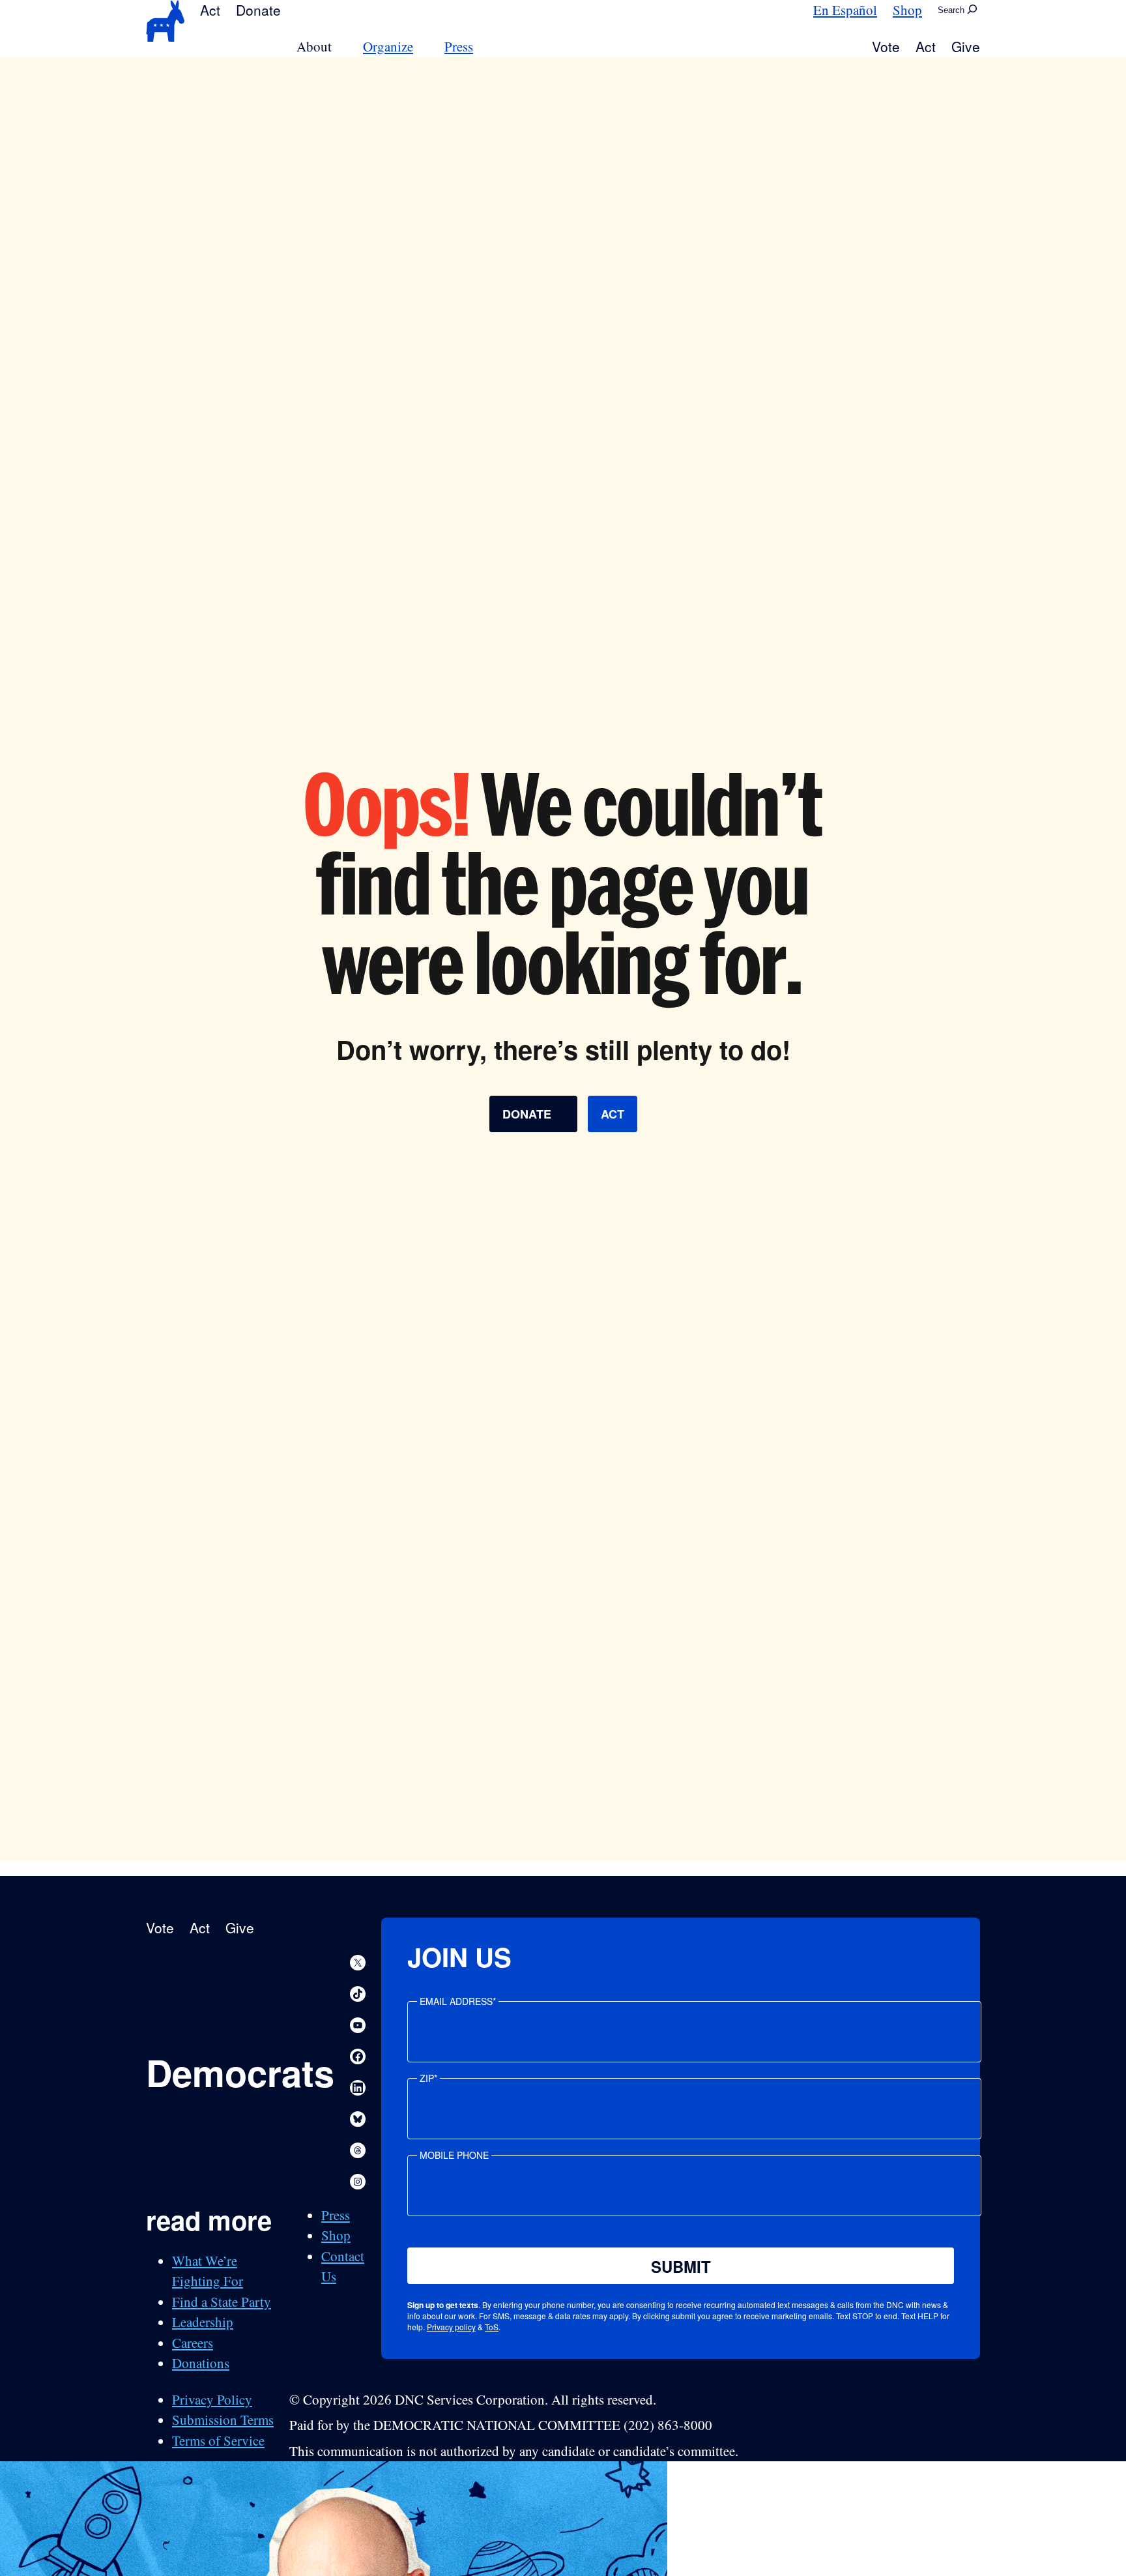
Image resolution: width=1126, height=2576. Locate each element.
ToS (492, 2327)
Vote (886, 46)
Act (210, 10)
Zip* (428, 2078)
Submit (681, 2266)
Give (966, 46)
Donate (258, 10)
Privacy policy (451, 2327)
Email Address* (458, 2001)
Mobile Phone (454, 2155)
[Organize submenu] (421, 47)
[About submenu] (339, 47)
